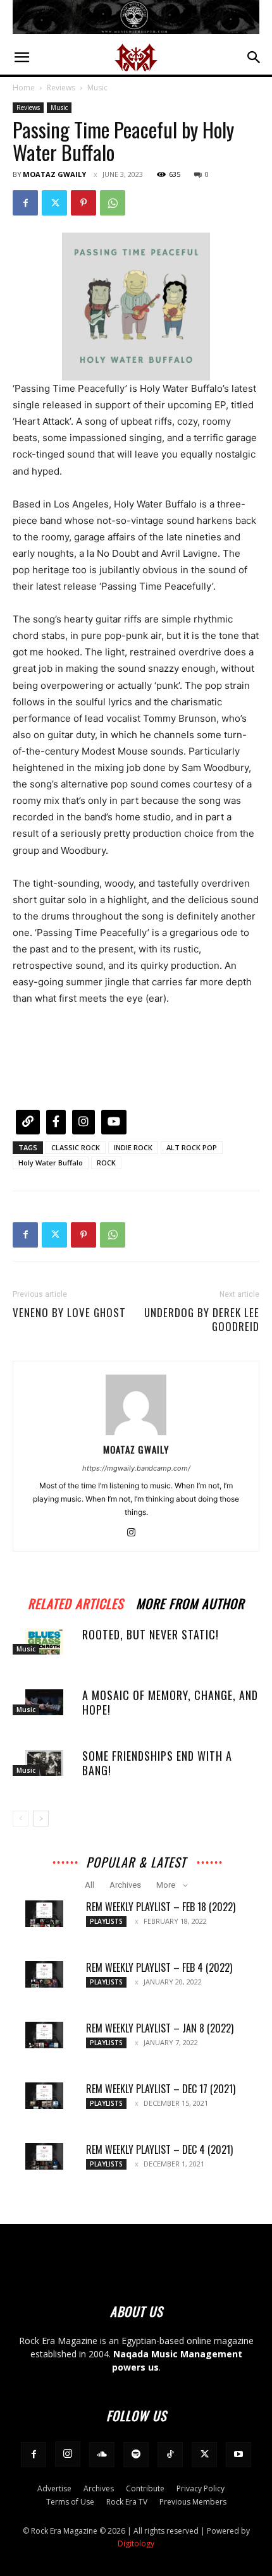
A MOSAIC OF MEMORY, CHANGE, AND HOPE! (170, 1702)
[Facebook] (25, 203)
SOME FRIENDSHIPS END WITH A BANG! (157, 1763)
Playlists (106, 1921)
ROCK (106, 1163)
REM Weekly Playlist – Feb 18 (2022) (161, 1907)
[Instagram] (136, 1533)
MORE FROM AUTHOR (190, 1602)
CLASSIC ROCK (76, 1147)
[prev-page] (21, 1819)
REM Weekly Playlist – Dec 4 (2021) (159, 2149)
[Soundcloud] (102, 2455)
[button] (22, 58)
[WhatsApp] (113, 203)
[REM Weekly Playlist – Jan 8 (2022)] (44, 2035)
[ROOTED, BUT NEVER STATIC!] (44, 1642)
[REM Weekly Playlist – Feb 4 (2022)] (44, 1974)
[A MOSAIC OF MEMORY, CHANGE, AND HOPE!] (44, 1702)
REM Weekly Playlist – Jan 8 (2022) (160, 2028)
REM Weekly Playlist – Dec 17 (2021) (161, 2089)
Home (24, 88)
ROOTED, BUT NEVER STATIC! (151, 1634)
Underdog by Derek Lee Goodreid (202, 1320)
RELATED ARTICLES (76, 1602)
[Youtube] (238, 2455)
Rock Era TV (127, 2502)
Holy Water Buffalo (51, 1163)
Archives (125, 1885)
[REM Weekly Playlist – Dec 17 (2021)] (44, 2096)
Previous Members (193, 2502)
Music (97, 88)
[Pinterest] (83, 203)
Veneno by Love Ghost (69, 1313)
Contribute (145, 2488)
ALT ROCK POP (192, 1147)
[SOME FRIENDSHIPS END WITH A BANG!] (44, 1763)
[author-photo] (136, 1432)
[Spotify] (136, 2455)
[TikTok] (170, 2455)
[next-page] (41, 1819)
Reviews (61, 88)
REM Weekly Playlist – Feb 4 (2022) (159, 1967)
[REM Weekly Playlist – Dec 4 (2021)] (44, 2156)
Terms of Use (70, 2502)
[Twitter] (54, 203)
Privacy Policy (201, 2488)
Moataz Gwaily (54, 174)
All (90, 1885)
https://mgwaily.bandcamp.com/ (136, 1468)
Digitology (136, 2543)
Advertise (54, 2488)
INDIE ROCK (133, 1147)
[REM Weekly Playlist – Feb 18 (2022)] (44, 1914)
